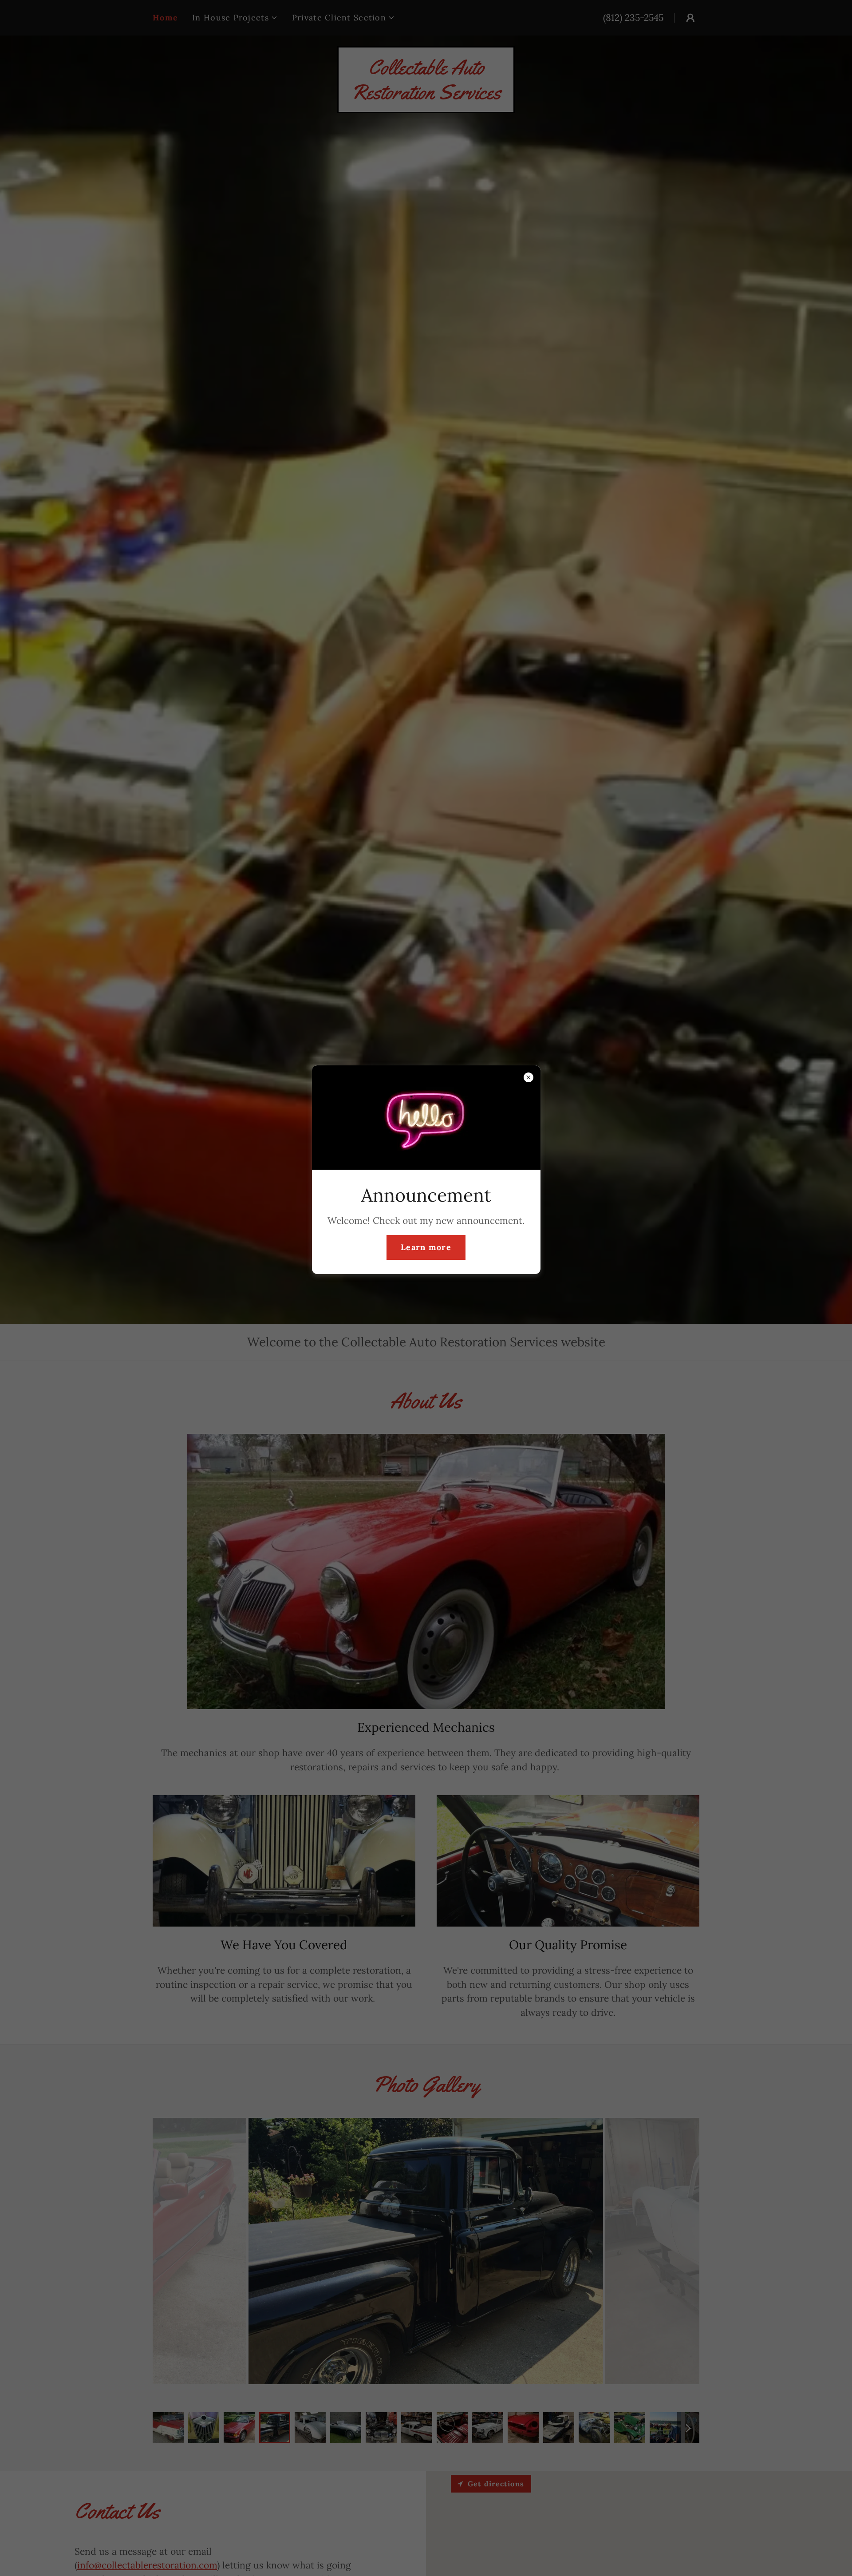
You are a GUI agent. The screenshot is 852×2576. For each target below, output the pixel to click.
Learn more (426, 1248)
